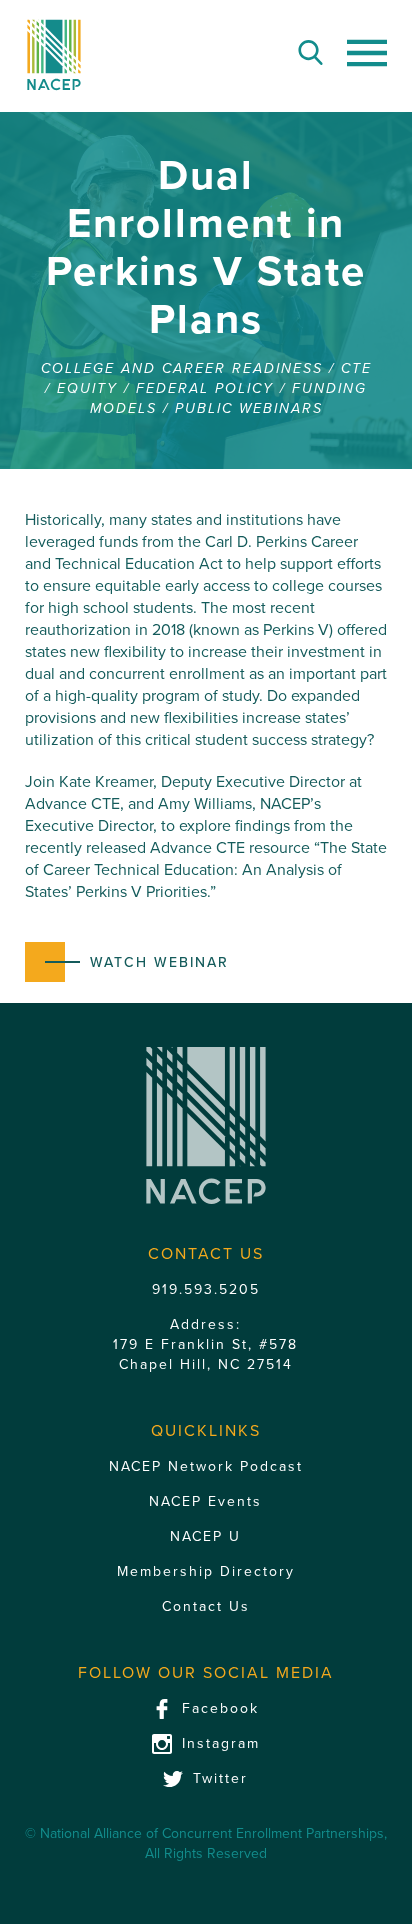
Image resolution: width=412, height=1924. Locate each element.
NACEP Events (205, 1501)
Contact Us (206, 1606)
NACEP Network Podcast (206, 1466)
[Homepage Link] (54, 55)
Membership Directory (206, 1571)
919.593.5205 (206, 1289)
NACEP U (205, 1536)
